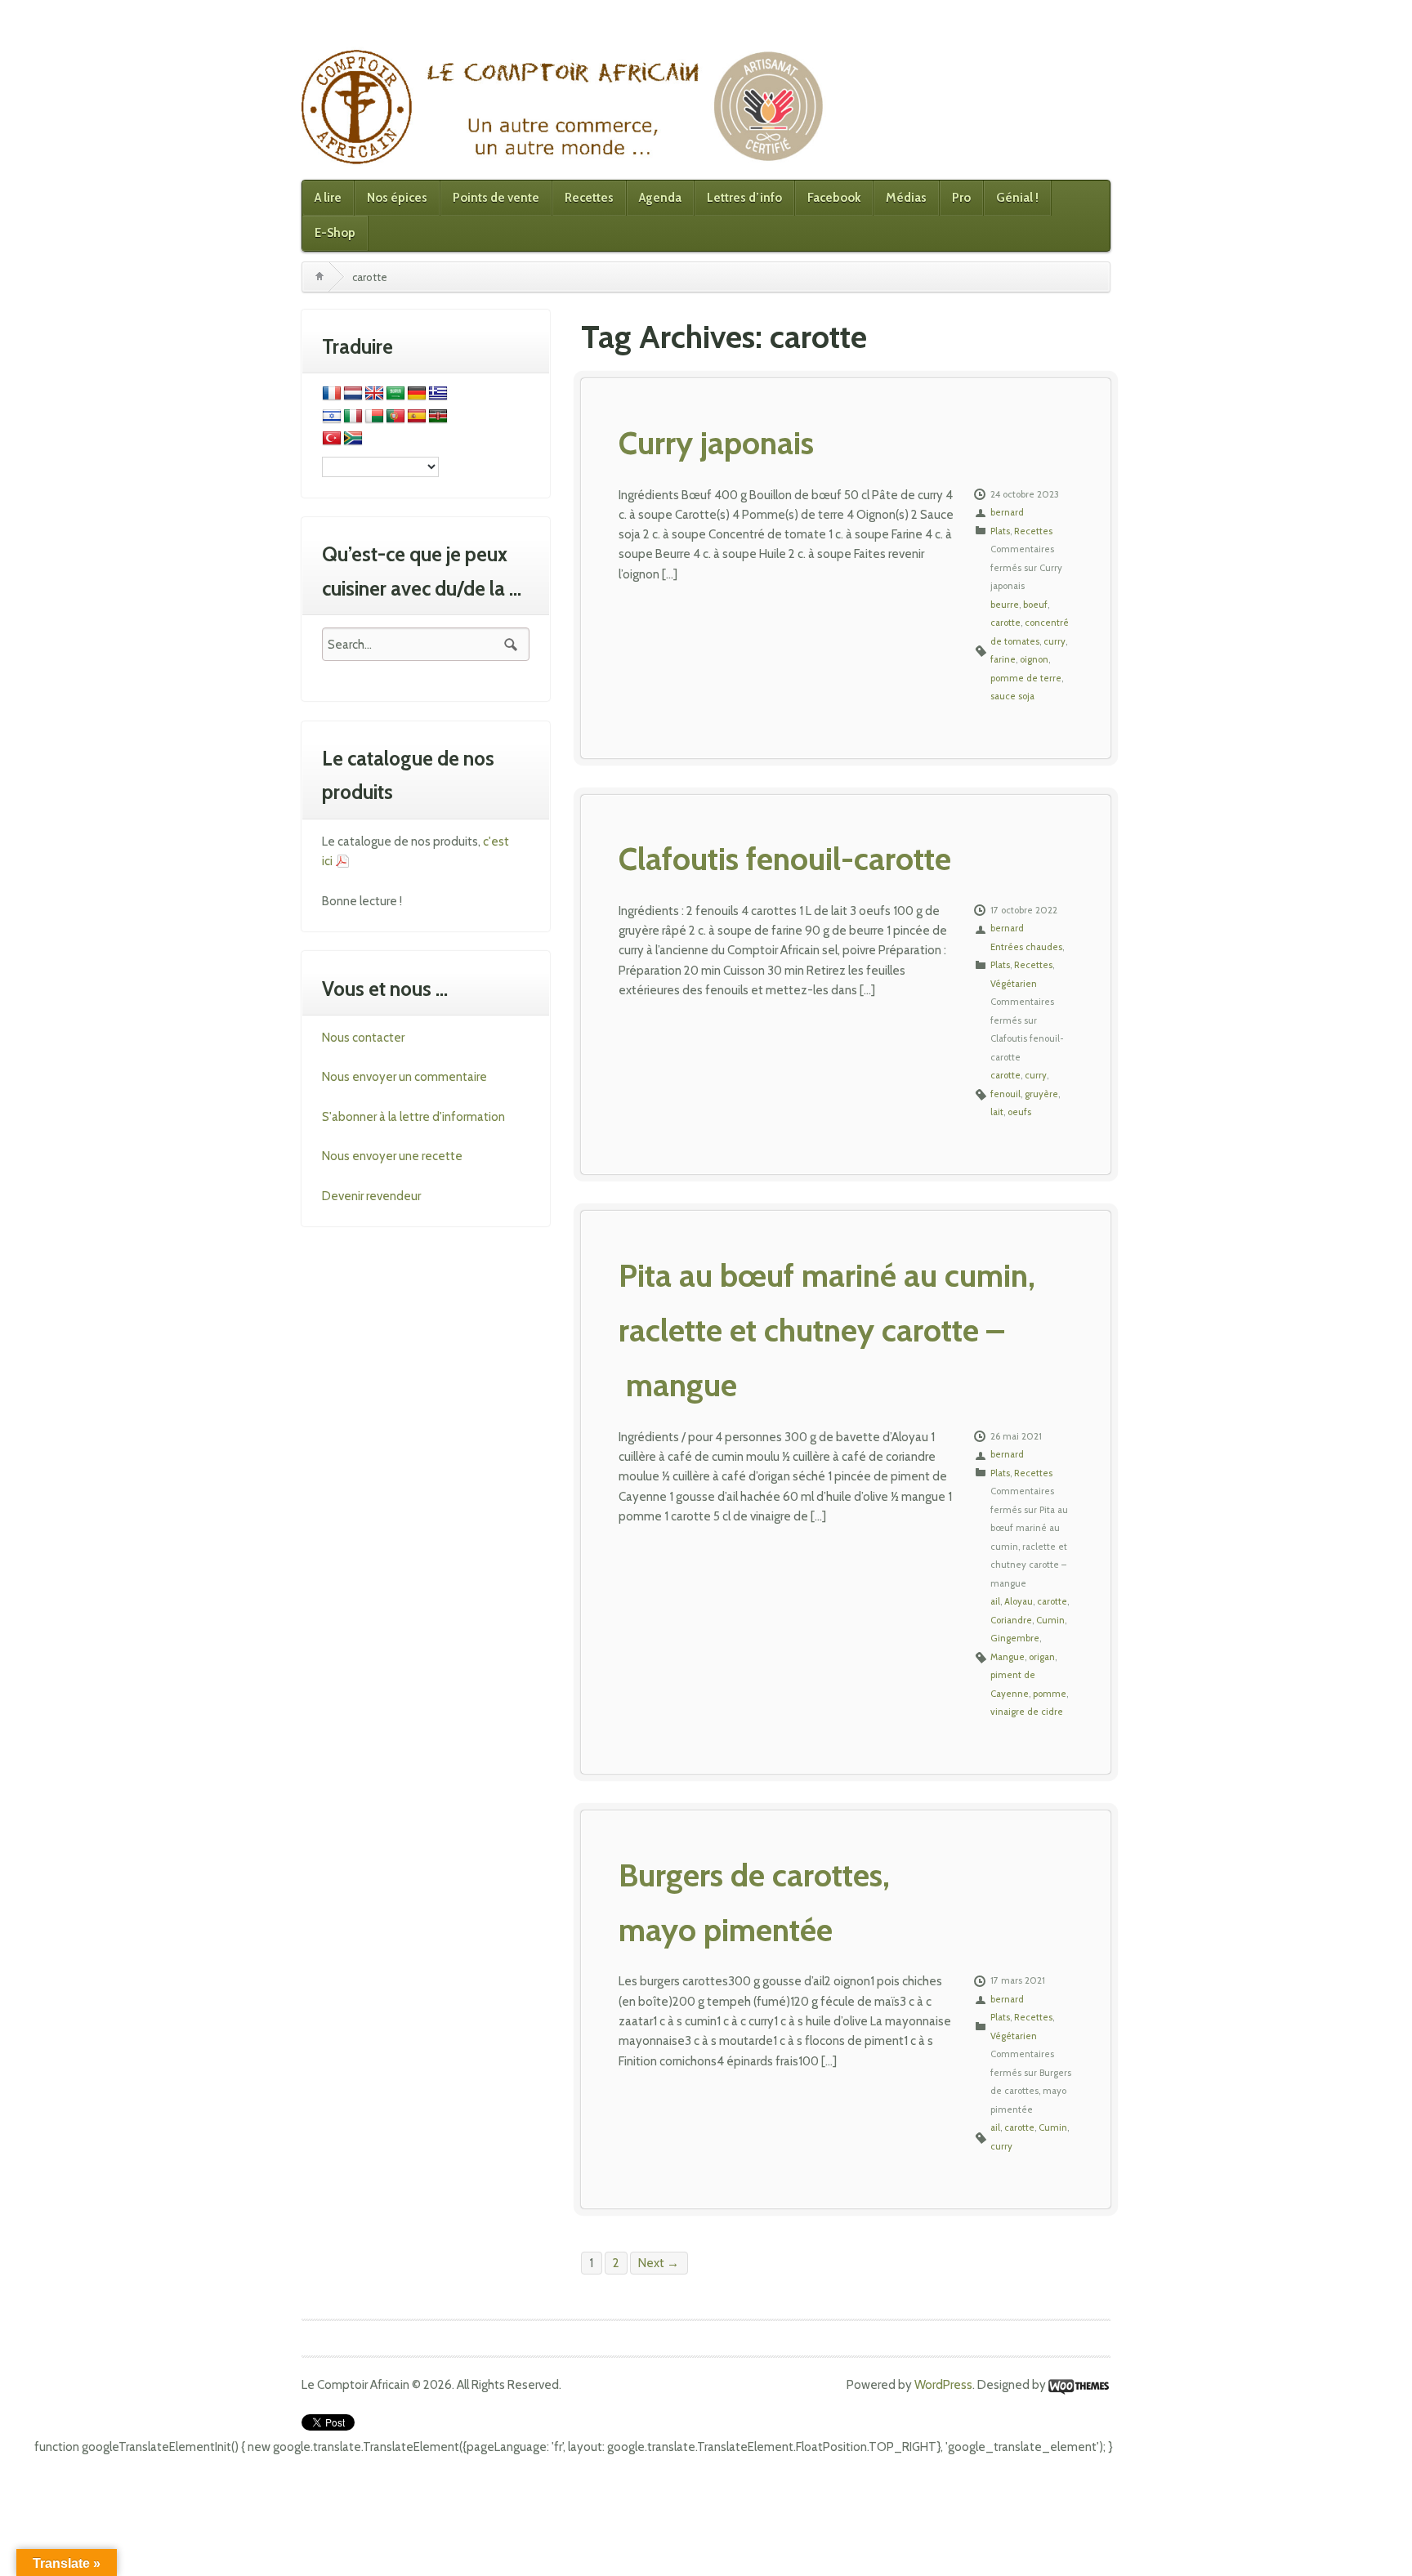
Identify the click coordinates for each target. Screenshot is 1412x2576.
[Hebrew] (332, 417)
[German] (417, 394)
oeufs (1019, 1112)
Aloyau (1019, 1601)
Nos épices (397, 198)
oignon (1034, 659)
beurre (1005, 605)
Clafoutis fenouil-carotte (785, 859)
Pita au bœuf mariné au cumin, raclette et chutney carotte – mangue (827, 1330)
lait (997, 1112)
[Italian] (353, 417)
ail (995, 1601)
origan (1042, 1657)
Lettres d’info (744, 198)
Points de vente (496, 198)
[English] (374, 394)
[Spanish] (417, 417)
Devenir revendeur (371, 1196)
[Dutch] (353, 394)
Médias (906, 198)
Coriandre (1011, 1620)
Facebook (834, 198)
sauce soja (1012, 696)
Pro (961, 198)
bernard (1007, 512)
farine (1003, 659)
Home (319, 277)
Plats (1000, 531)
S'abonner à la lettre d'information (413, 1117)
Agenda (660, 198)
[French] (332, 394)
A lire (328, 198)
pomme (1050, 1694)
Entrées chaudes (1026, 947)
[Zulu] (353, 439)
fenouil (1005, 1094)
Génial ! (1017, 198)
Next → (659, 2263)
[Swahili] (438, 417)
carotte (1005, 623)
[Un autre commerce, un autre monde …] (566, 106)
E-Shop (335, 233)
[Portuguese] (395, 417)
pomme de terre (1026, 678)
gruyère (1041, 1094)
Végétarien (1014, 984)
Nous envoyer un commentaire (404, 1077)
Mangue (1008, 1657)
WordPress (943, 2385)
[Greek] (438, 394)
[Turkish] (332, 439)
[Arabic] (395, 394)
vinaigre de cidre (1027, 1712)
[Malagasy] (374, 417)
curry (1055, 641)
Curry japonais (716, 443)
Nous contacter (363, 1038)
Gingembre (1015, 1638)
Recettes (589, 198)
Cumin (1050, 1620)
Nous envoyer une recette (392, 1156)
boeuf (1035, 605)
